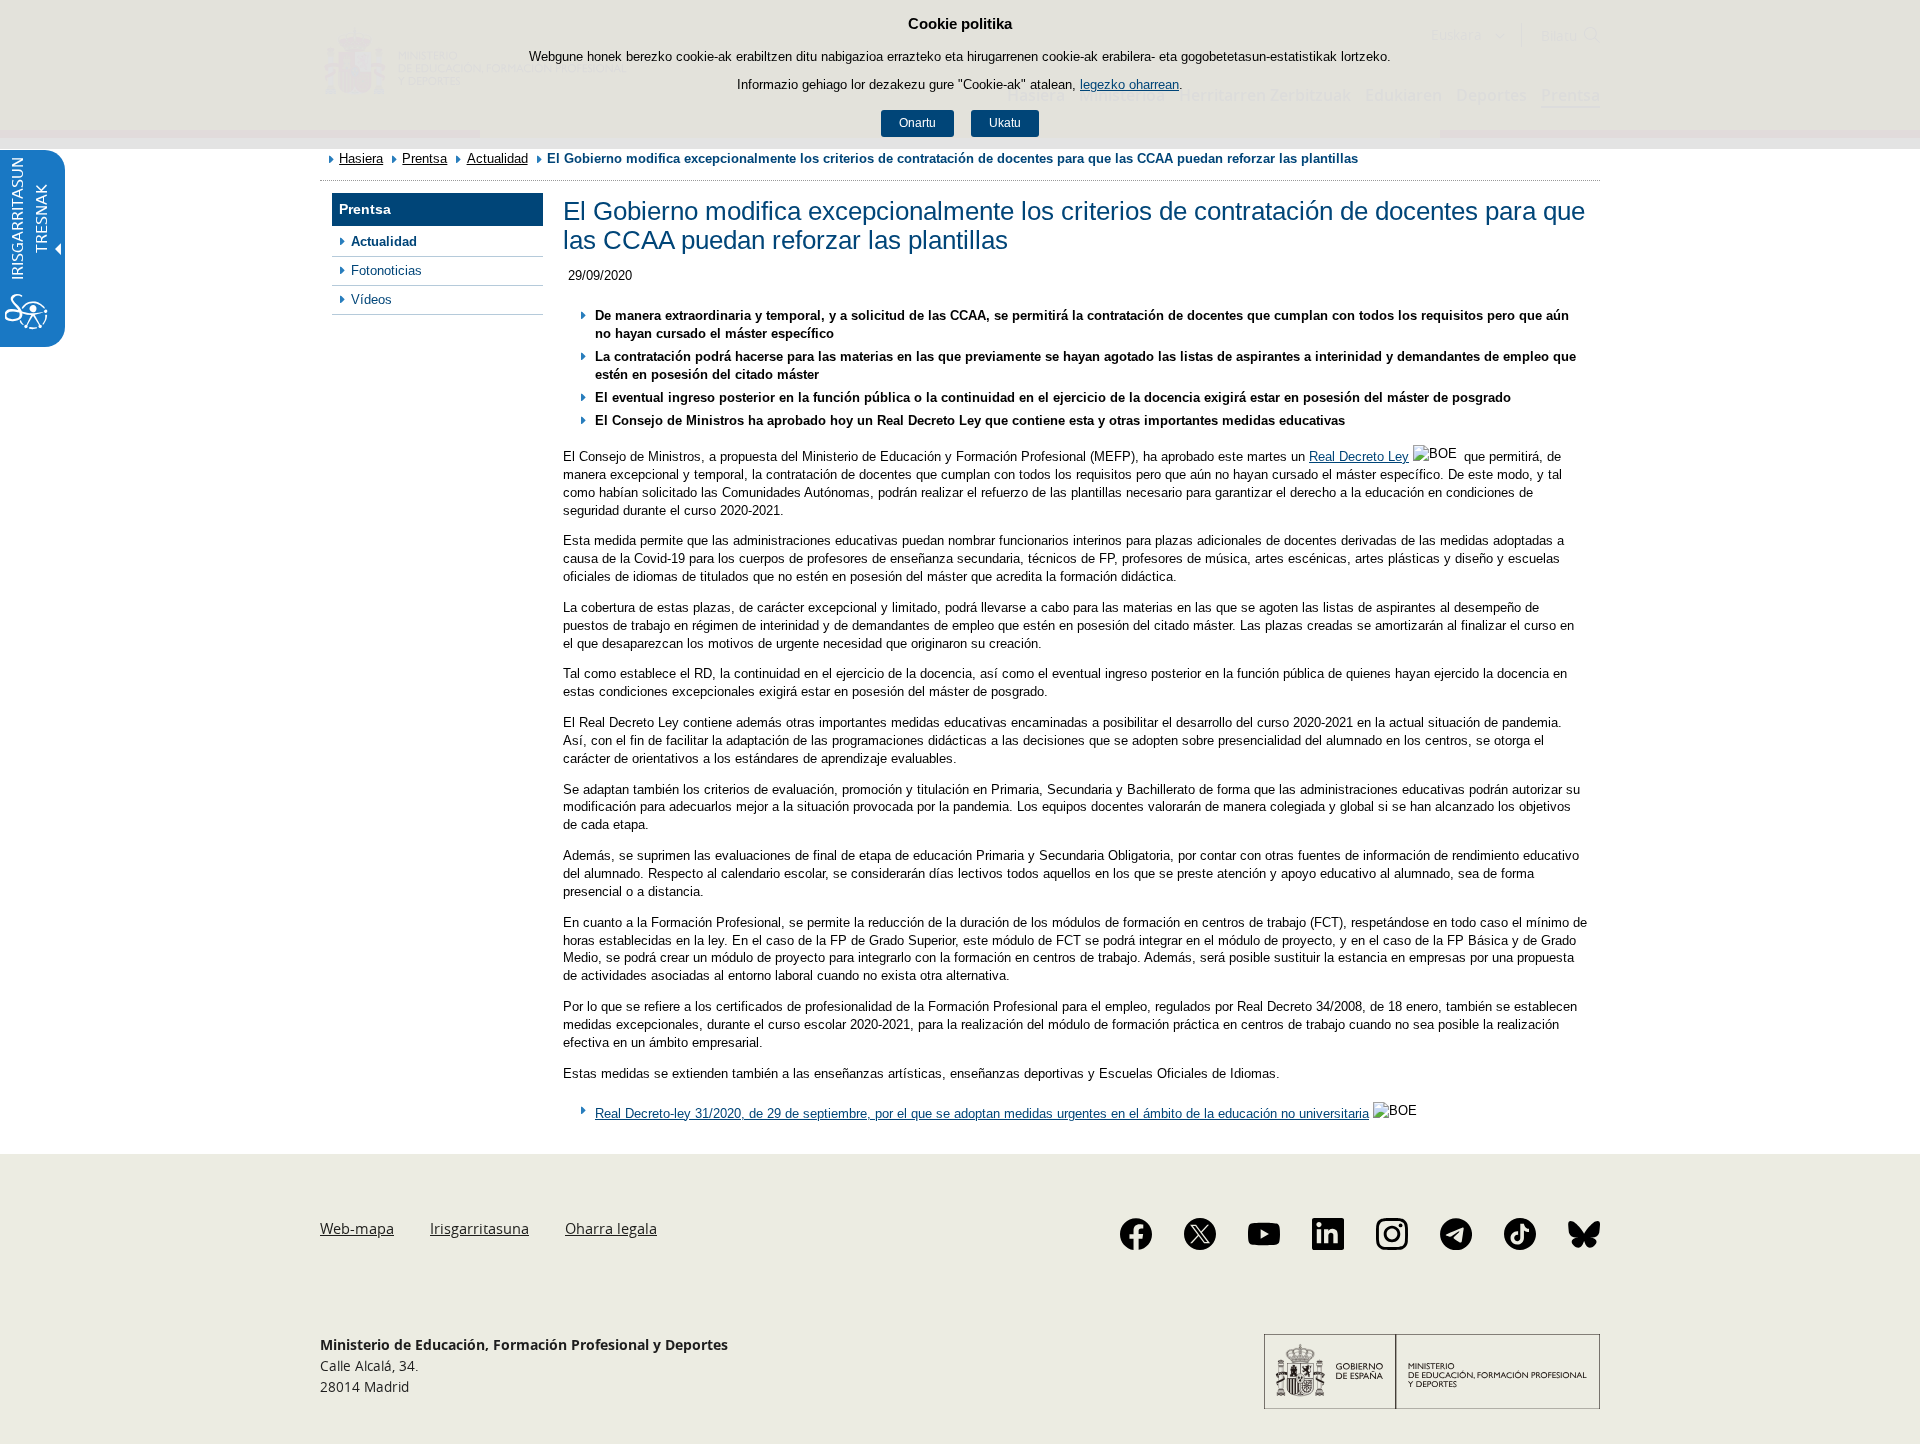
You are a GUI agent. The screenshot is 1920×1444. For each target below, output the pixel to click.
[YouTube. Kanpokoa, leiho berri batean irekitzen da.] (1264, 1234)
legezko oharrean (1129, 84)
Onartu (917, 123)
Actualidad (497, 158)
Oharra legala (611, 1228)
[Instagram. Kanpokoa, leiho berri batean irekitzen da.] (1392, 1234)
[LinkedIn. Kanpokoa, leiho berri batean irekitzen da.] (1328, 1234)
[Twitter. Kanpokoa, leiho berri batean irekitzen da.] (1200, 1234)
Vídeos (371, 299)
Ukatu (1005, 123)
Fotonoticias (386, 270)
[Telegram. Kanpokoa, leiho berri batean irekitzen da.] (1456, 1234)
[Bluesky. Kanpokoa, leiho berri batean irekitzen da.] (1584, 1234)
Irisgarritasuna (479, 1228)
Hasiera (361, 158)
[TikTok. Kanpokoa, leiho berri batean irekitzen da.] (1520, 1234)
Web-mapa (357, 1228)
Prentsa (424, 158)
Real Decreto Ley (1359, 456)
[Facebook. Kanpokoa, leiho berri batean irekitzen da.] (1136, 1234)
